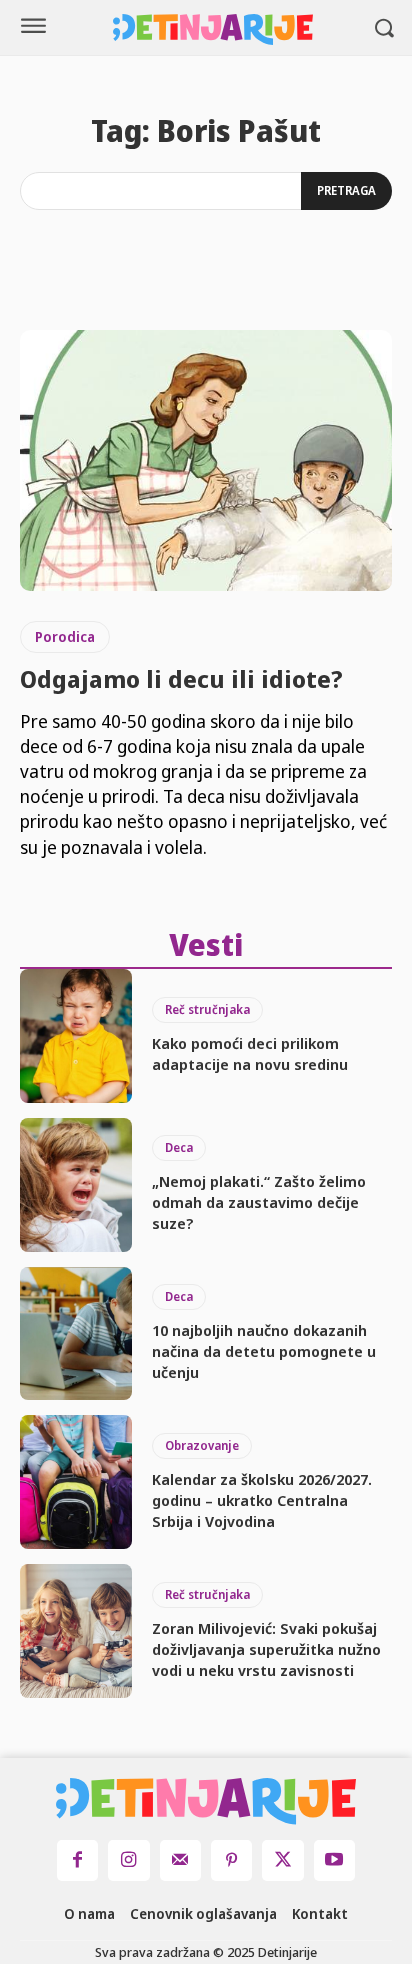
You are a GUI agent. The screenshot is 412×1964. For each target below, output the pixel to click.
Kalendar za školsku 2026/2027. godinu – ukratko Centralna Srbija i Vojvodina (262, 1500)
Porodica (65, 636)
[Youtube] (334, 1860)
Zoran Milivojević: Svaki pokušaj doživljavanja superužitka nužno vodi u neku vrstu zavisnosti (266, 1649)
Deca (179, 1147)
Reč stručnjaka (207, 1009)
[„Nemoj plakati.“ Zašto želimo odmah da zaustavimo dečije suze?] (76, 1185)
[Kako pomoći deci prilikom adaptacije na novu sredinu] (76, 1036)
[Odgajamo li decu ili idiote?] (206, 460)
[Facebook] (77, 1860)
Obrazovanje (202, 1445)
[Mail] (180, 1860)
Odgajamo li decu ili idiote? (181, 678)
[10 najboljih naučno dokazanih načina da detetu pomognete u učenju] (76, 1334)
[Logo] (213, 29)
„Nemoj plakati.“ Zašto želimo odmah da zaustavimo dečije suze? (259, 1202)
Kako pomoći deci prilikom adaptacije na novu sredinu (250, 1053)
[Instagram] (128, 1860)
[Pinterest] (231, 1860)
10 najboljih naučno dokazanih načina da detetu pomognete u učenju (264, 1351)
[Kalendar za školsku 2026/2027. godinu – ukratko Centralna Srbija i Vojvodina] (76, 1482)
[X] (282, 1860)
